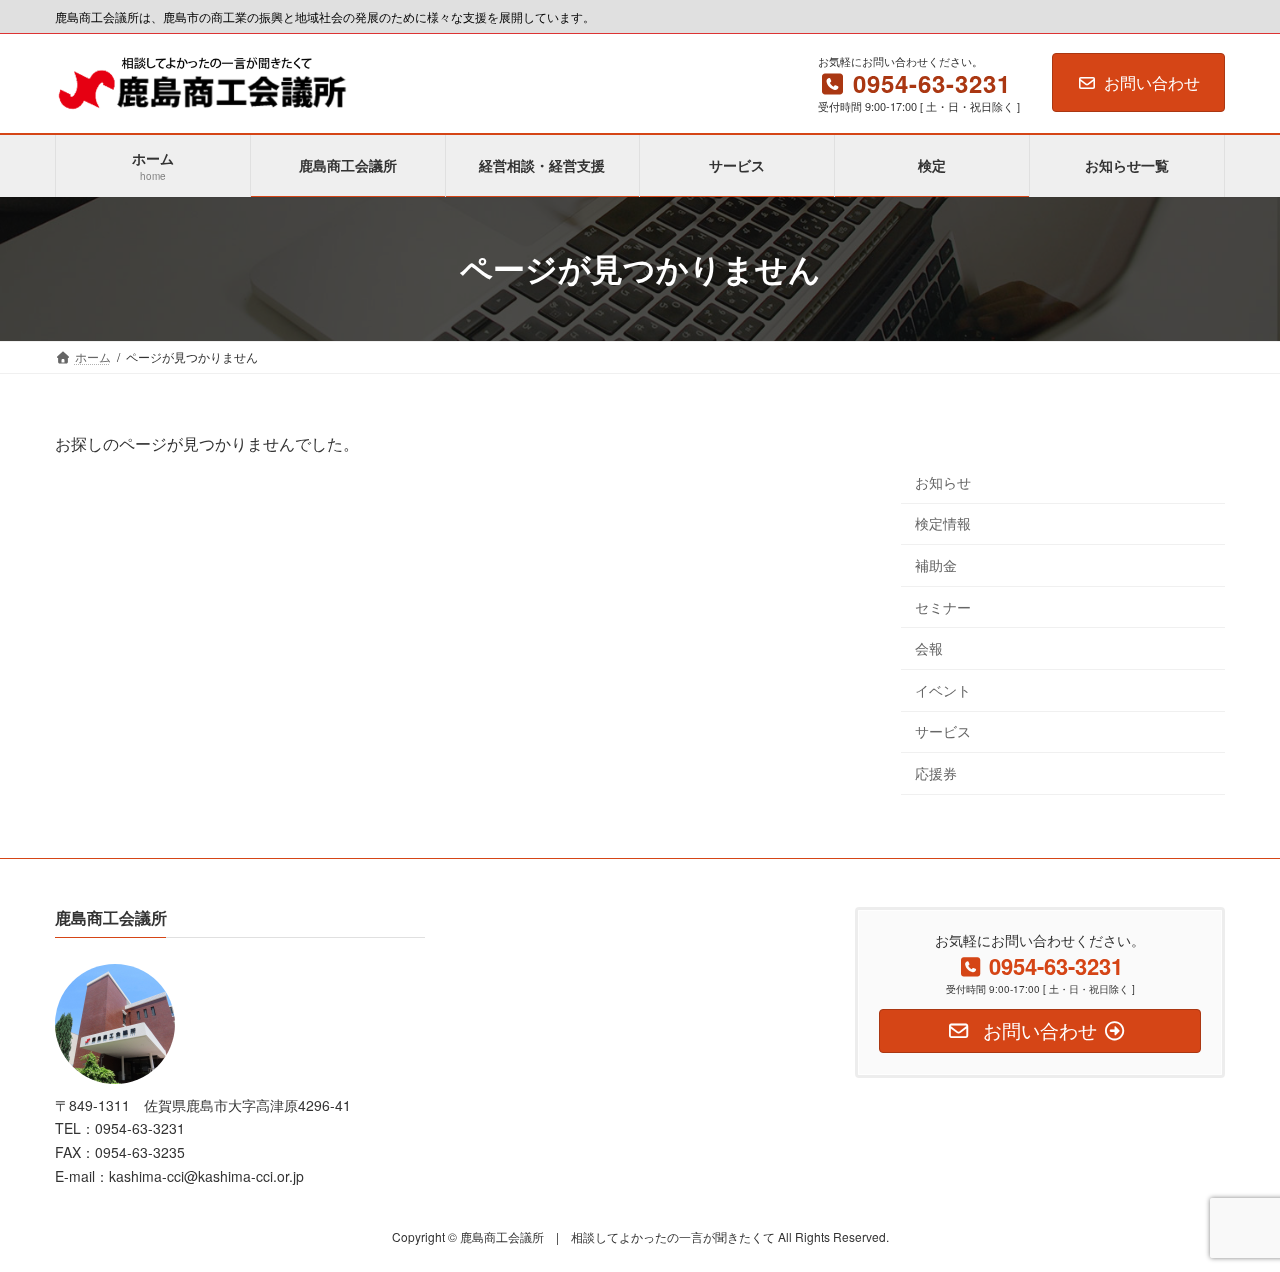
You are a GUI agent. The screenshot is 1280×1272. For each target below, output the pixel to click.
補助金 (936, 565)
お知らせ (943, 481)
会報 (929, 648)
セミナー (943, 606)
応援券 (936, 773)
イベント (943, 689)
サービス (943, 731)
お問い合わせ (1152, 82)
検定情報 (943, 523)
